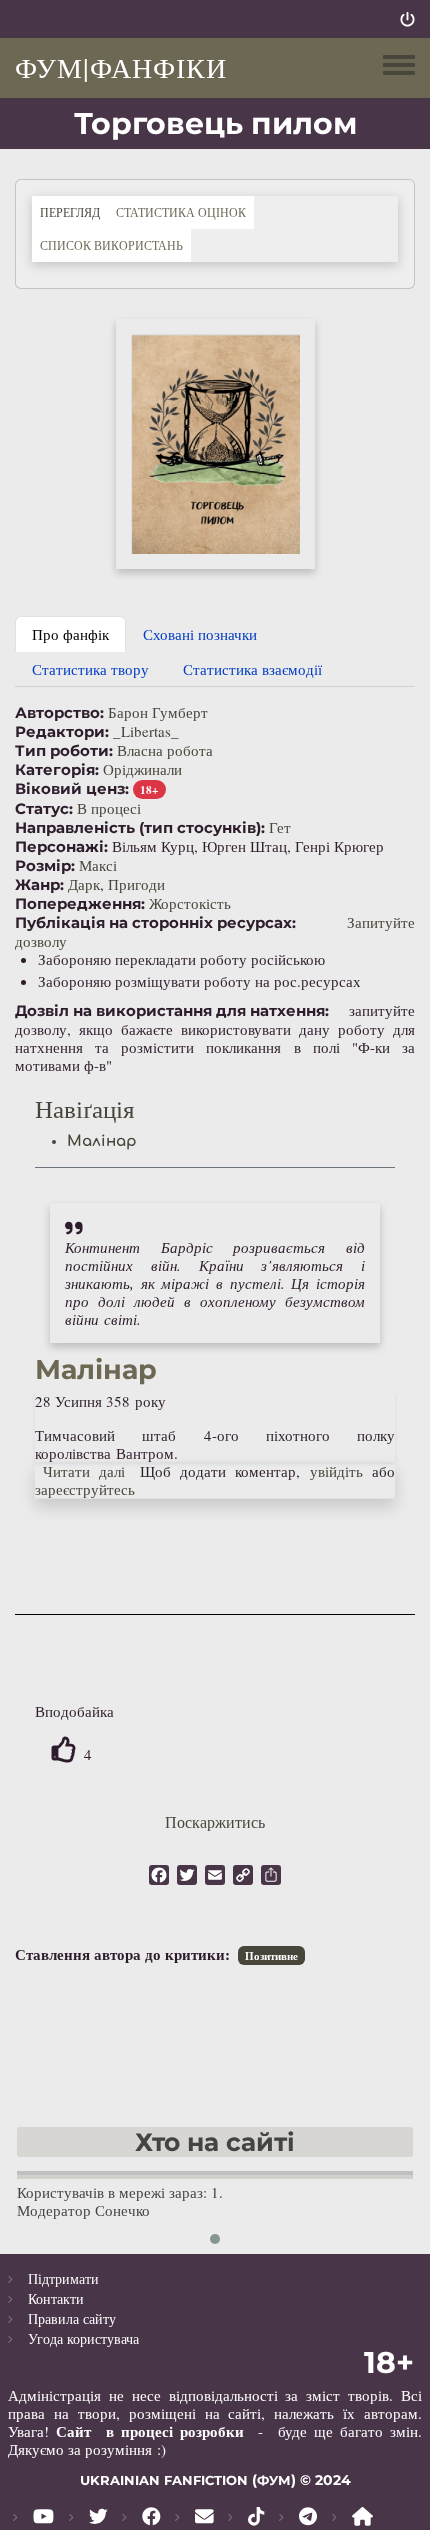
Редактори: (62, 732)
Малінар (102, 1141)
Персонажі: (61, 847)
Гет (280, 827)
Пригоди (136, 884)
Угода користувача (83, 2338)
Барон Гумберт (158, 712)
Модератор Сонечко (83, 2210)
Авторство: (59, 713)
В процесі (109, 808)
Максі (98, 865)
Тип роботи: (64, 751)
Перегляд (74, 211)
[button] (215, 444)
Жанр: (39, 885)
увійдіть (336, 1471)
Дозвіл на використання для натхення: (172, 1011)
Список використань (111, 245)
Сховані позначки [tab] (200, 634)
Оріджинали (142, 769)
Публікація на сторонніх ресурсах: (155, 923)
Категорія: (57, 770)
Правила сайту (72, 2318)
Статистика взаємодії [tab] (252, 669)
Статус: (44, 809)
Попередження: (80, 904)
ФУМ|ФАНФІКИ (121, 67)
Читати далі (84, 1471)
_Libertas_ (146, 731)
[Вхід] (407, 19)
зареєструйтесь (85, 1489)
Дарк (84, 884)
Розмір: (45, 866)
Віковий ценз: (72, 789)
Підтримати (63, 2278)
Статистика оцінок (181, 212)
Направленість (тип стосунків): (140, 828)
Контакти (56, 2298)
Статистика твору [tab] (90, 669)
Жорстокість (190, 903)
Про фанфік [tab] (70, 634)
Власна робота (165, 750)
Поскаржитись (215, 1821)
